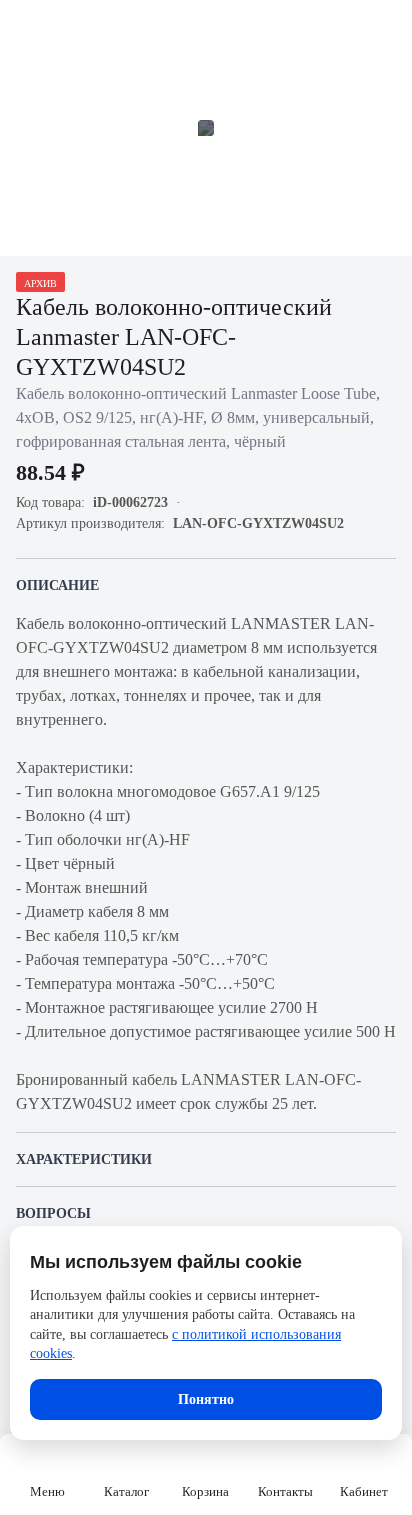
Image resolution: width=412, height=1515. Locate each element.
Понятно (206, 1399)
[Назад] (28, 28)
